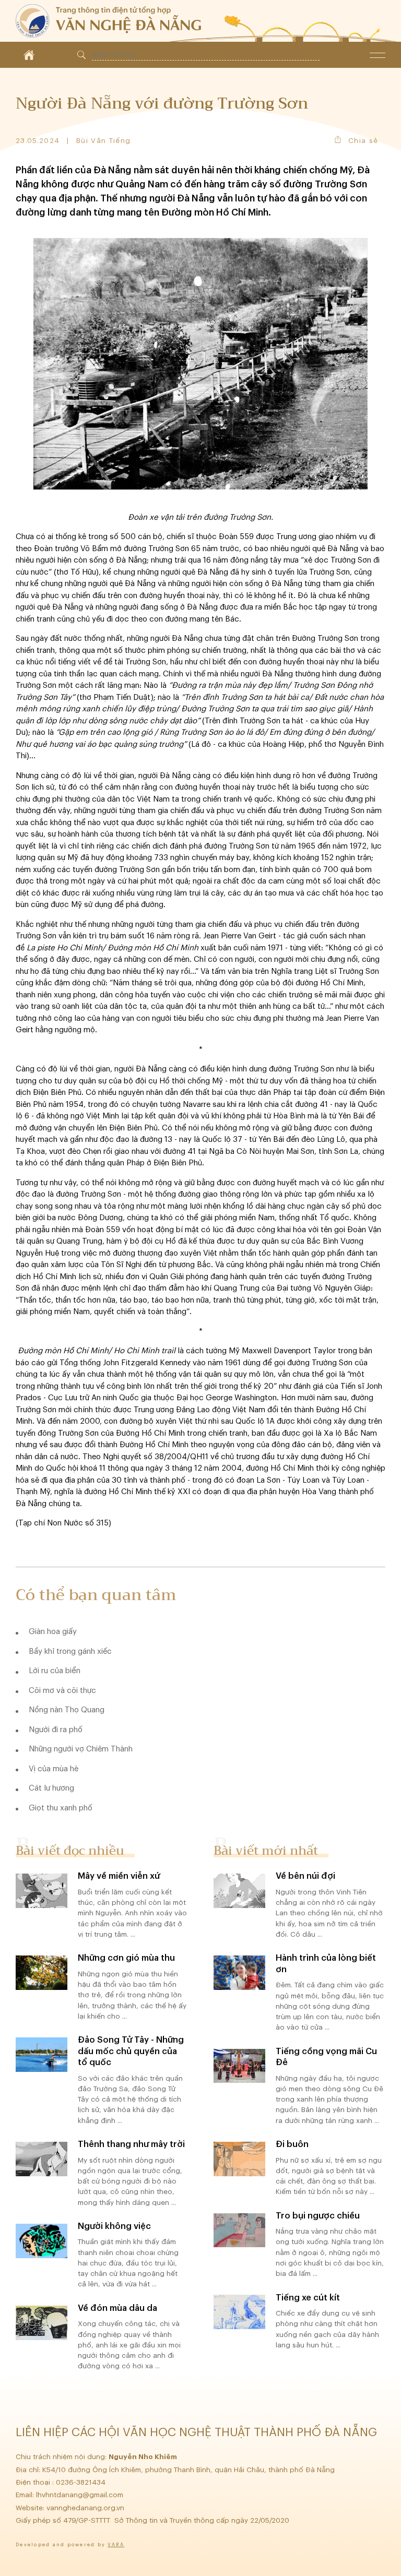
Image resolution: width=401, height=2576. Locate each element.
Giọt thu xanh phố (61, 1808)
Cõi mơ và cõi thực (62, 1691)
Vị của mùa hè (54, 1769)
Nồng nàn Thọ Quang (67, 1710)
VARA (116, 2545)
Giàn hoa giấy (53, 1632)
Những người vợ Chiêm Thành (81, 1749)
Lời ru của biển (55, 1671)
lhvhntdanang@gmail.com (81, 2495)
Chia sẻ (363, 141)
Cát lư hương (51, 1788)
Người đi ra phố (56, 1730)
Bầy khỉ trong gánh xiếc (70, 1651)
